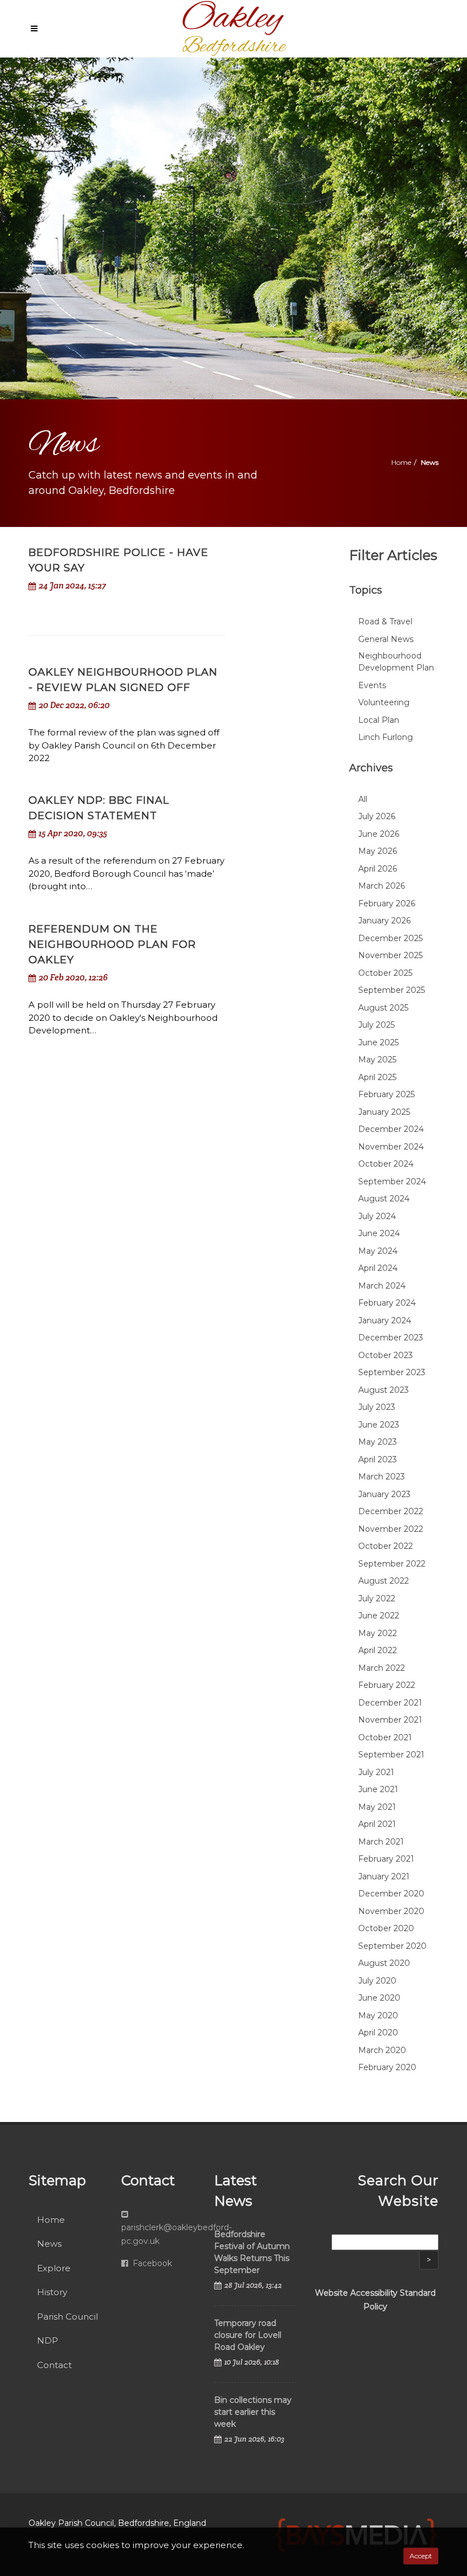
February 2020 (387, 2067)
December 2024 (391, 1129)
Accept (421, 2556)
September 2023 (392, 1372)
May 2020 (378, 2015)
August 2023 (384, 1390)
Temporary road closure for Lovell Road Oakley (248, 2335)
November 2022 (391, 1529)
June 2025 (378, 1042)
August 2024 (384, 1199)
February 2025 (386, 1094)
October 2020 (386, 1928)
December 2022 (391, 1511)
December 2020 (391, 1894)
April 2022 (378, 1650)
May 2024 (378, 1251)
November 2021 (390, 1720)
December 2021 (390, 1703)
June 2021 (378, 1789)
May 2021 (377, 1807)
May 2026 (378, 851)
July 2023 (377, 1407)
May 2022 (378, 1633)
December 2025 (390, 938)
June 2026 (379, 834)
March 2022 (382, 1668)
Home (401, 462)
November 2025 (390, 955)
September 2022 (392, 1564)
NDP (48, 2340)
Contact (54, 2365)
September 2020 (392, 1946)
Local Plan (379, 720)
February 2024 (387, 1303)
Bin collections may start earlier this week (253, 2412)
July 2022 (377, 1598)
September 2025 (392, 990)
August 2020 (384, 1963)
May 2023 (378, 1442)
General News (386, 639)
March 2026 (382, 886)
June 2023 (379, 1425)
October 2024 (386, 1164)
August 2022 (384, 1581)
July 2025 (376, 1025)
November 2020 (391, 1911)
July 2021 (376, 1772)
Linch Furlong (386, 737)
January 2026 (384, 921)
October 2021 (385, 1737)
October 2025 (385, 973)
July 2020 (377, 1981)
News (49, 2244)
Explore (54, 2268)
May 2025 (377, 1060)
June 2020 (379, 1998)
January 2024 (385, 1320)
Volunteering (384, 702)
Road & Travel (385, 621)
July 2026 (377, 816)
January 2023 (384, 1494)
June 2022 (379, 1616)
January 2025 (384, 1112)
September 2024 (392, 1181)
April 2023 (378, 1459)
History (52, 2292)
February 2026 (387, 903)
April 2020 (378, 2033)
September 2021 (391, 1755)
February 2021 (386, 1859)
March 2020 (382, 2050)
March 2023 (382, 1477)
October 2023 (386, 1355)
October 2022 (386, 1546)
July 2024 (377, 1216)
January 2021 (384, 1876)
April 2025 (377, 1077)
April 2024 (378, 1268)
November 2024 (391, 1147)
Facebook (151, 2263)
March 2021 (381, 1842)
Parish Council (67, 2317)
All (363, 799)
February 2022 (387, 1685)
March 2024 (382, 1286)
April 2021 (377, 1824)
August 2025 (383, 1008)
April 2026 (378, 869)
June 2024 (379, 1233)
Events (372, 685)
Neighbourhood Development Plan (396, 662)
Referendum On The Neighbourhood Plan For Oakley (112, 944)
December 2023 (391, 1338)
